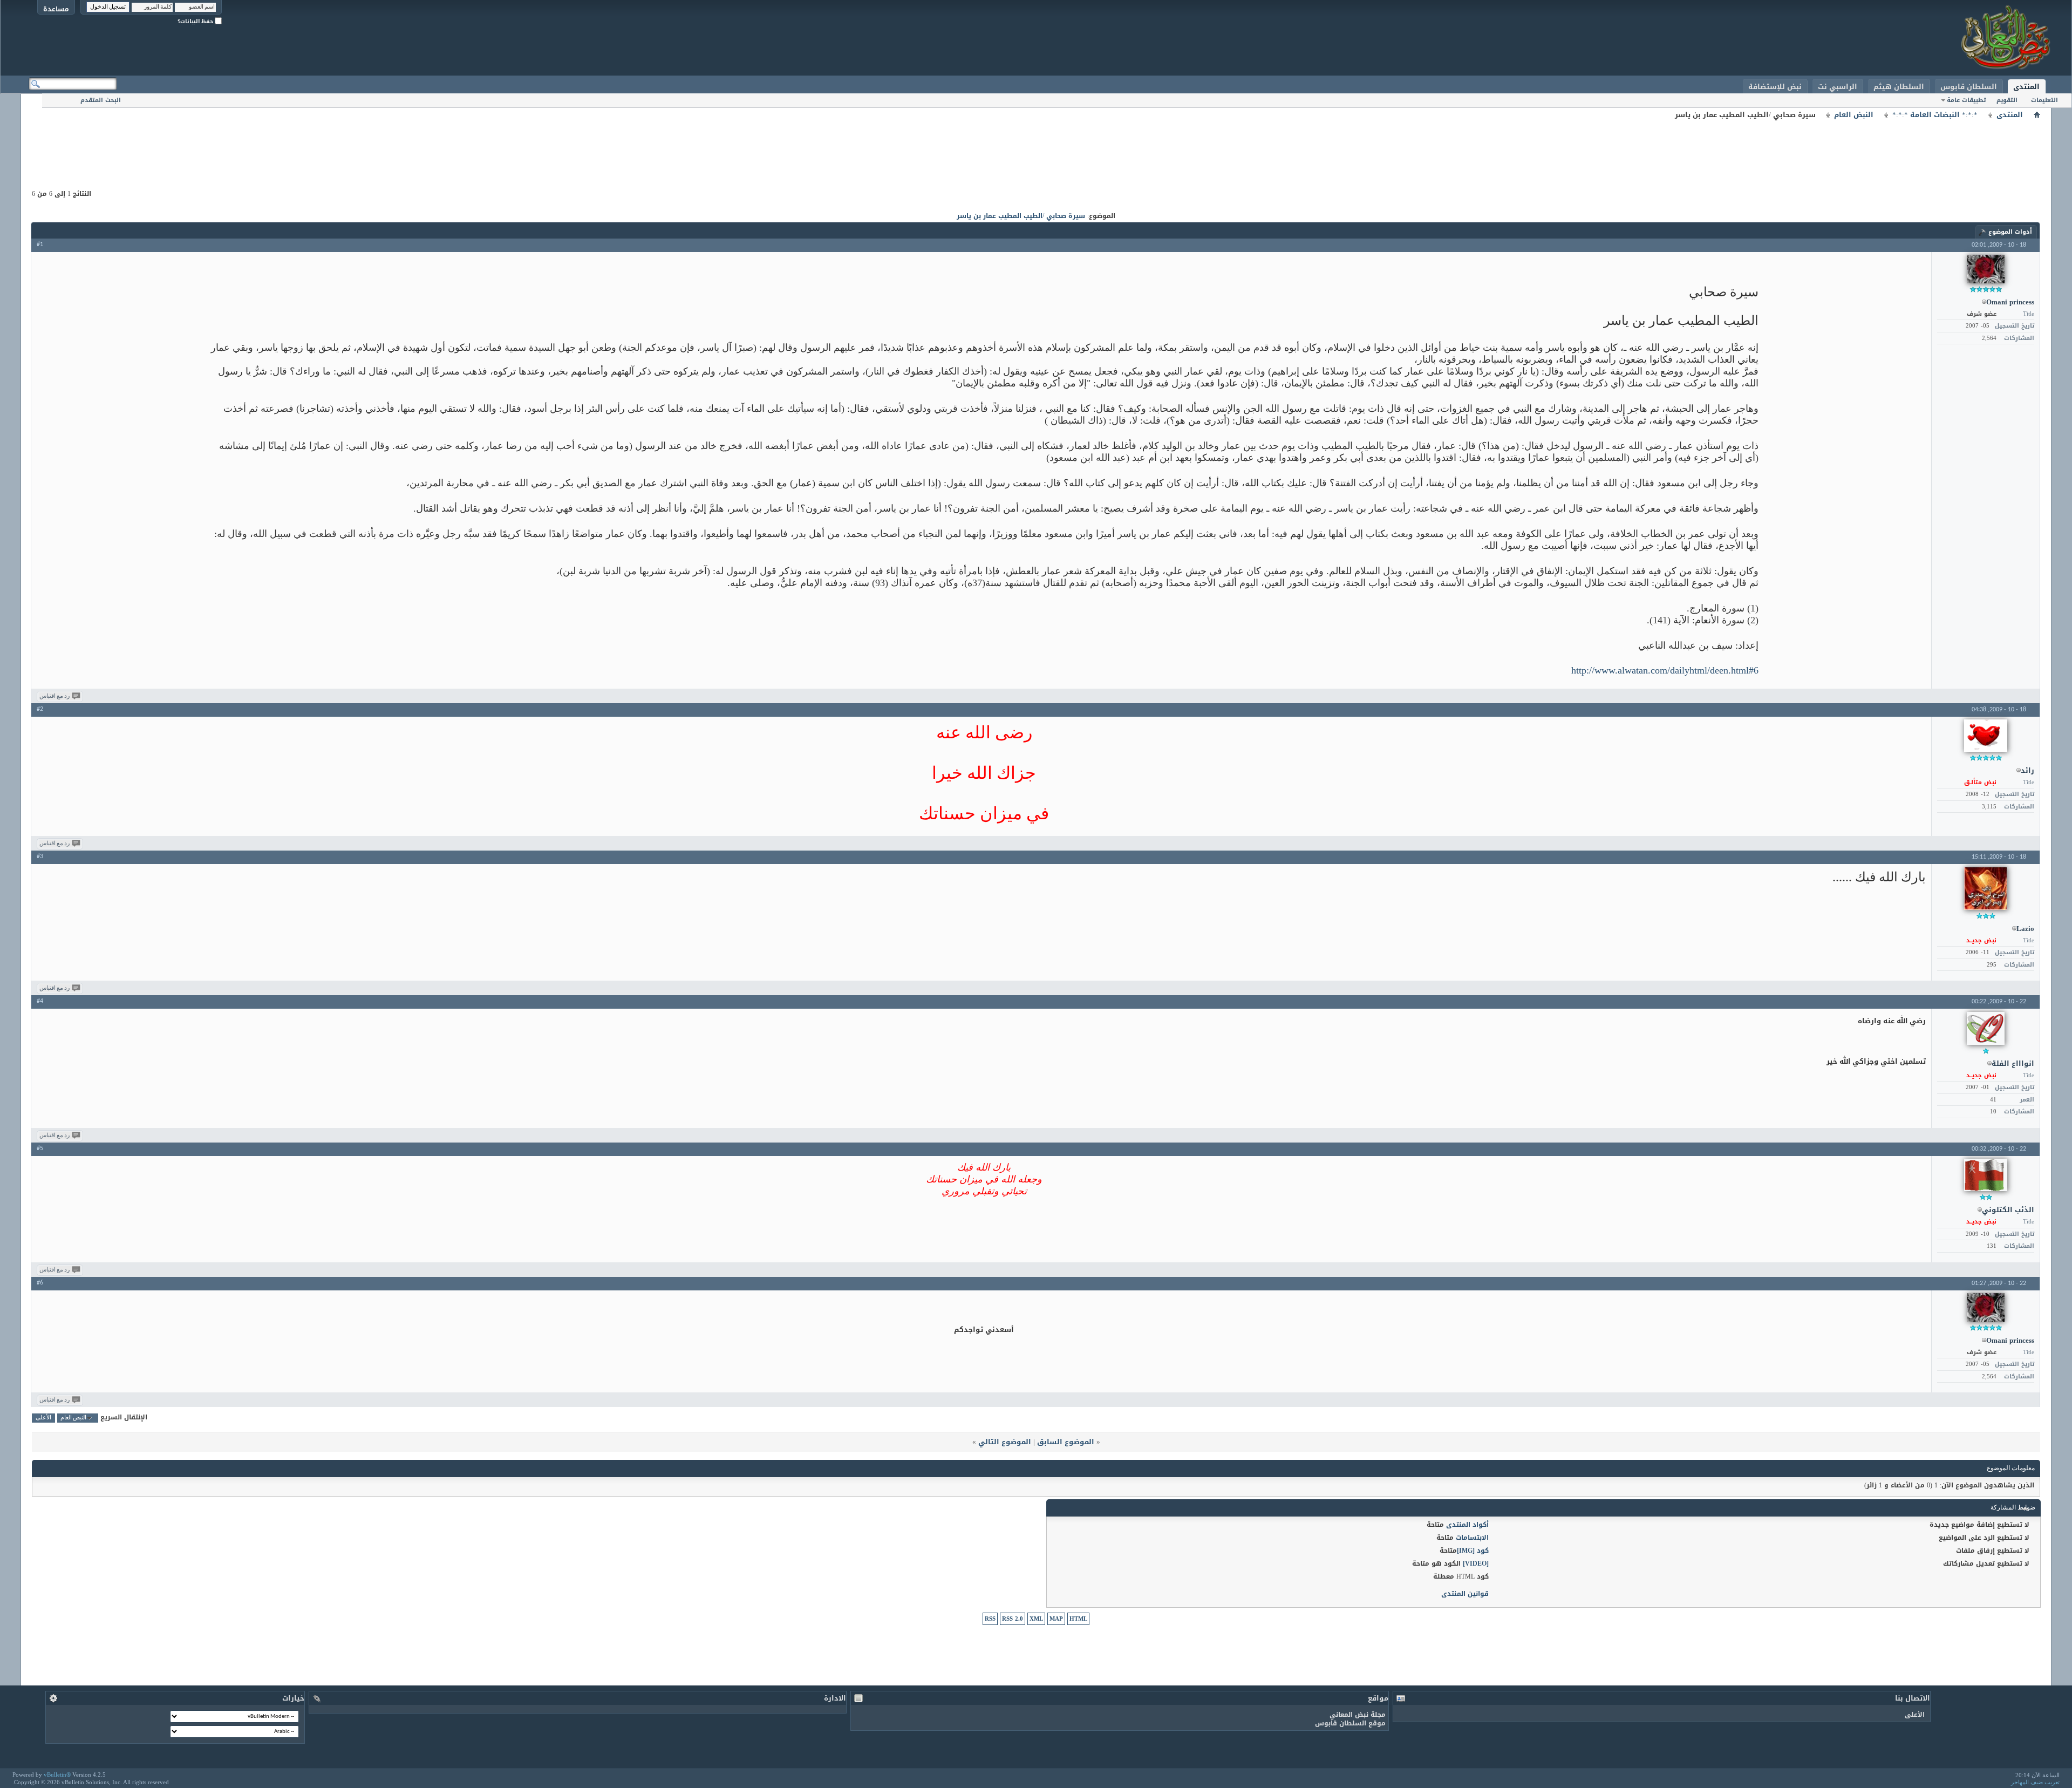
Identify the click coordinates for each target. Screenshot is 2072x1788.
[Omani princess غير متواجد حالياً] (1986, 269)
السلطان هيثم (1899, 87)
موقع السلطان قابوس (1350, 1723)
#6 (40, 1283)
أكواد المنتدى (1467, 1525)
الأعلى (43, 1418)
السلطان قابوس (1969, 87)
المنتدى (2026, 87)
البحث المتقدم (101, 100)
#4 (40, 1001)
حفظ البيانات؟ (196, 21)
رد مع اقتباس (54, 696)
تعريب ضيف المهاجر (2035, 1782)
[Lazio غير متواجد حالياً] (1986, 888)
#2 (40, 709)
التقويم (2007, 100)
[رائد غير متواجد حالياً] (1986, 736)
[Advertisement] (1036, 146)
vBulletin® (57, 1775)
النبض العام (1854, 115)
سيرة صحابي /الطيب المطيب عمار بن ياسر (1021, 216)
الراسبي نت (1838, 87)
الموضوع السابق (1066, 1442)
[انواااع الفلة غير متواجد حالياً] (1986, 1028)
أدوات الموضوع (2010, 232)
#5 (40, 1148)
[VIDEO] (1476, 1563)
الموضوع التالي (1005, 1442)
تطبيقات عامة (1966, 100)
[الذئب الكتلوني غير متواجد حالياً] (1986, 1175)
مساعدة (56, 9)
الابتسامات (1472, 1538)
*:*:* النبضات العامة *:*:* (1935, 115)
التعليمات (2044, 100)
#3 (40, 856)
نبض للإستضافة (1775, 87)
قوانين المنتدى (1465, 1594)
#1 (40, 244)
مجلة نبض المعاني (1358, 1715)
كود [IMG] (1473, 1551)
